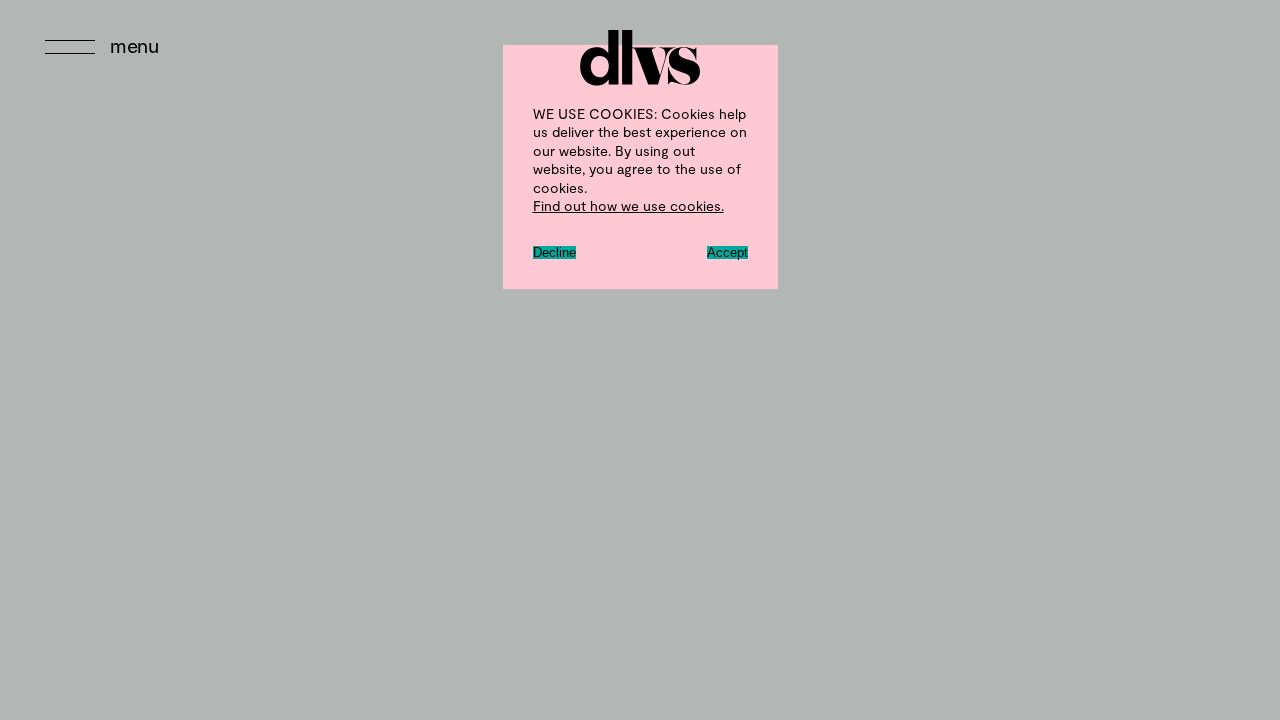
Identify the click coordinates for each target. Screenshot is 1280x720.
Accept (727, 252)
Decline (554, 252)
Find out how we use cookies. (628, 205)
